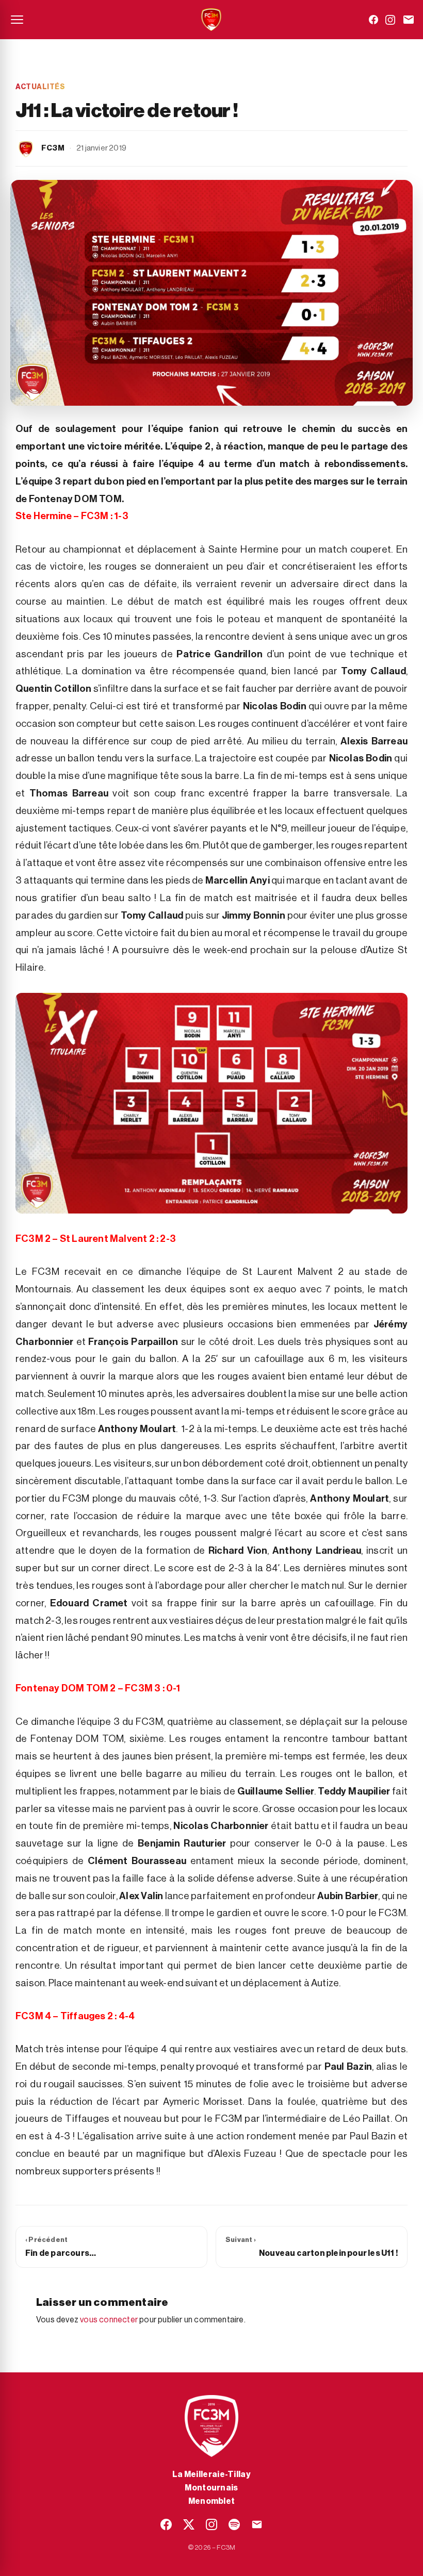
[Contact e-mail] (409, 20)
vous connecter (109, 2320)
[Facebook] (373, 20)
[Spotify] (234, 2524)
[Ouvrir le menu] (17, 20)
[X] (189, 2524)
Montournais (211, 2488)
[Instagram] (390, 20)
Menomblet (212, 2501)
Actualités (40, 87)
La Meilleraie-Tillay (211, 2474)
